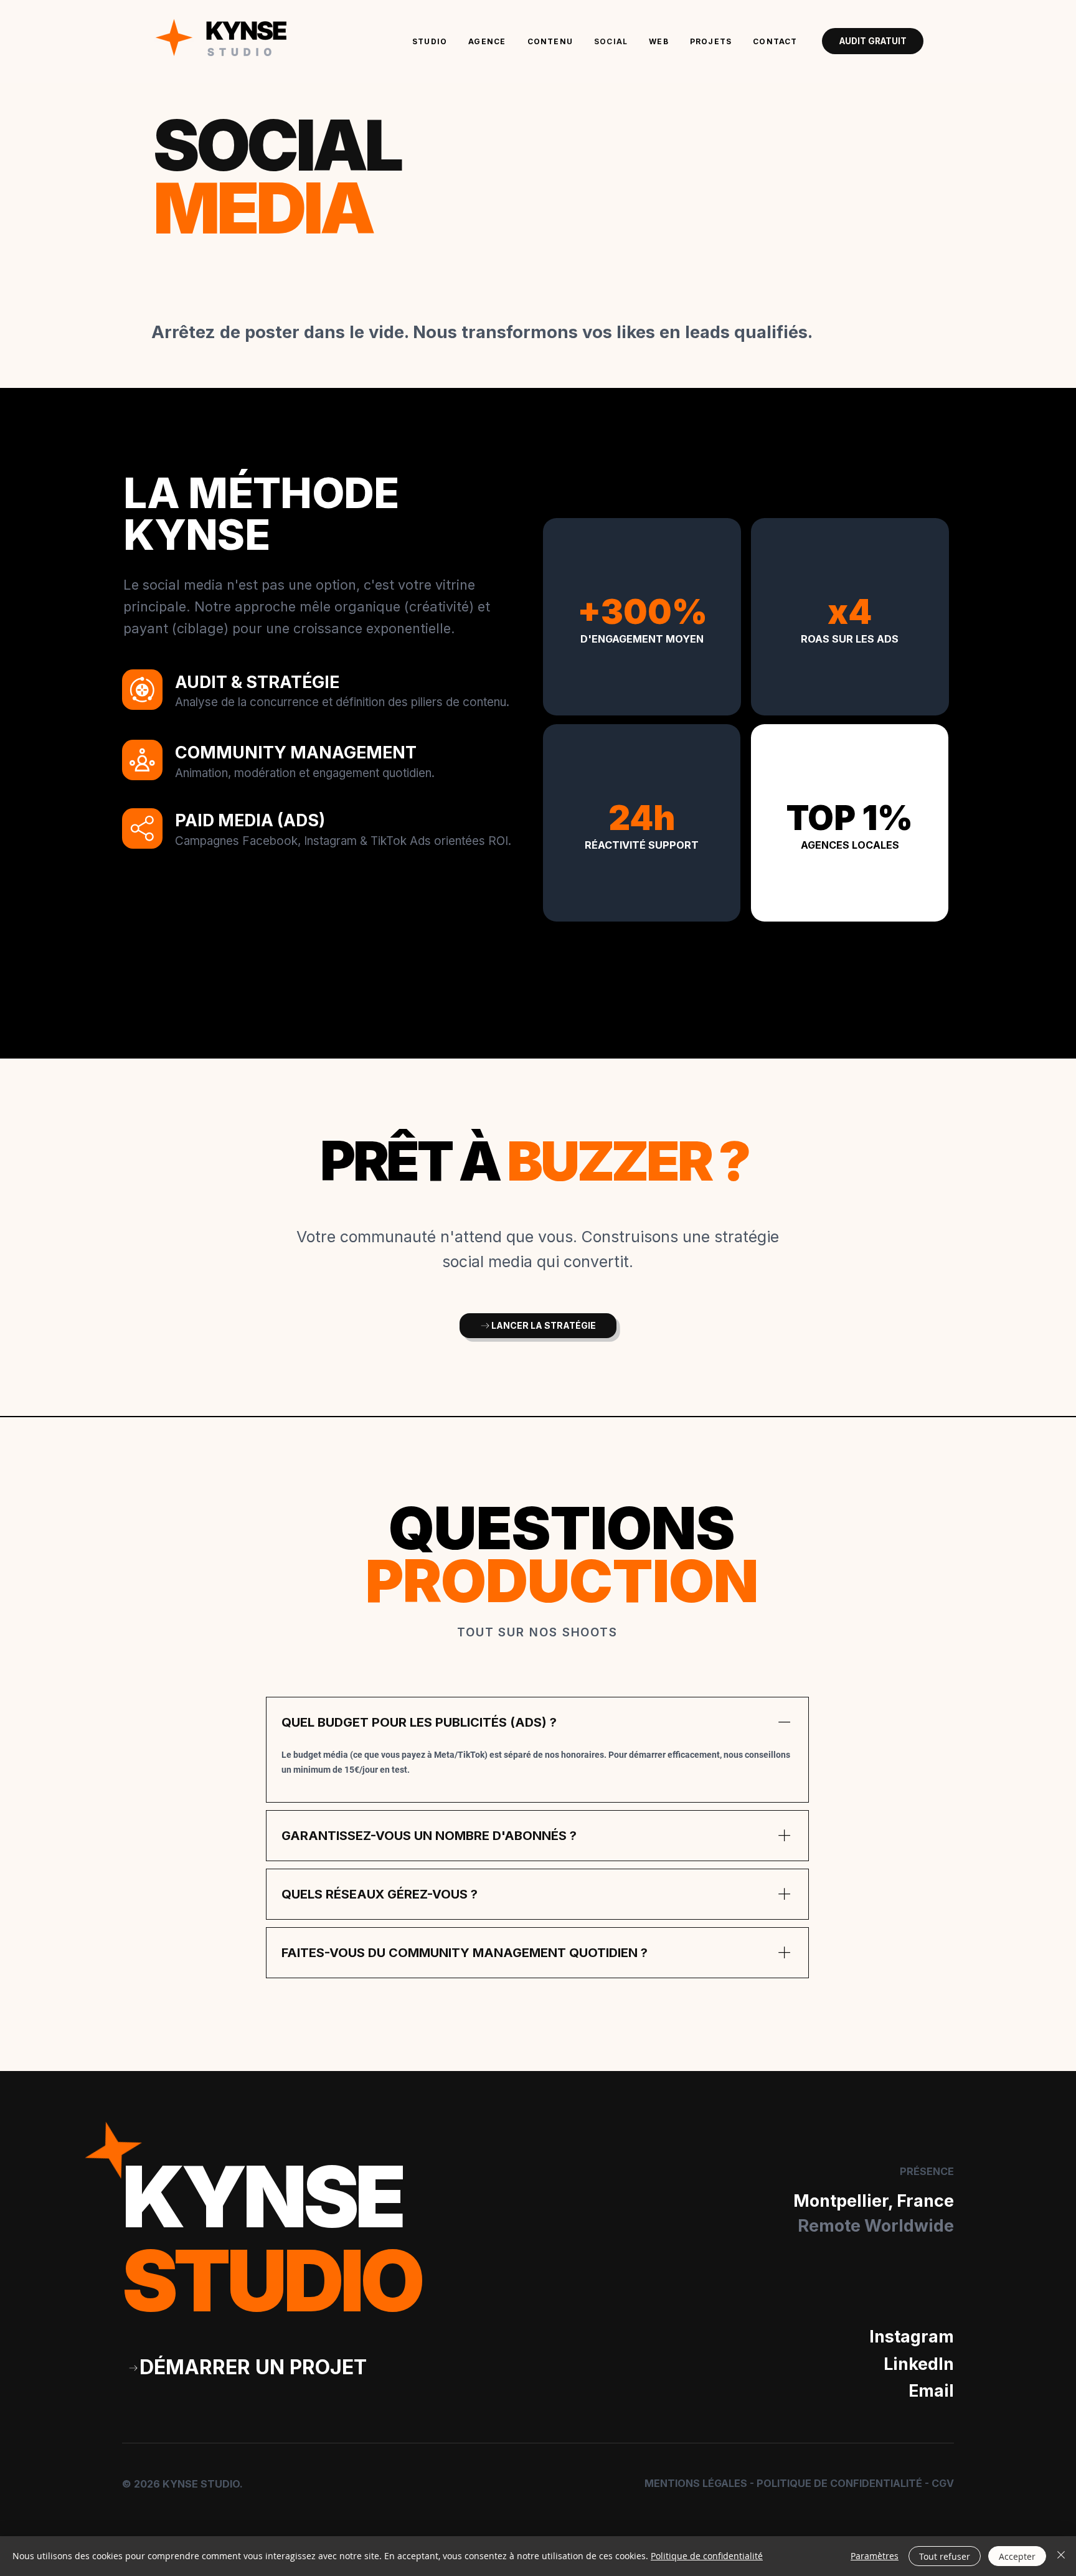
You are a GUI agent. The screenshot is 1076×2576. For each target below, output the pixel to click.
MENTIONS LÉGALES (696, 2483)
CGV (943, 2483)
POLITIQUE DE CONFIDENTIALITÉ (839, 2483)
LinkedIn (919, 2364)
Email (931, 2391)
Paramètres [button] (875, 2556)
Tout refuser (945, 2556)
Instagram (912, 2337)
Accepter (1017, 2556)
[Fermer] (1061, 2556)
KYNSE (272, 2239)
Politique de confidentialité (707, 2556)
